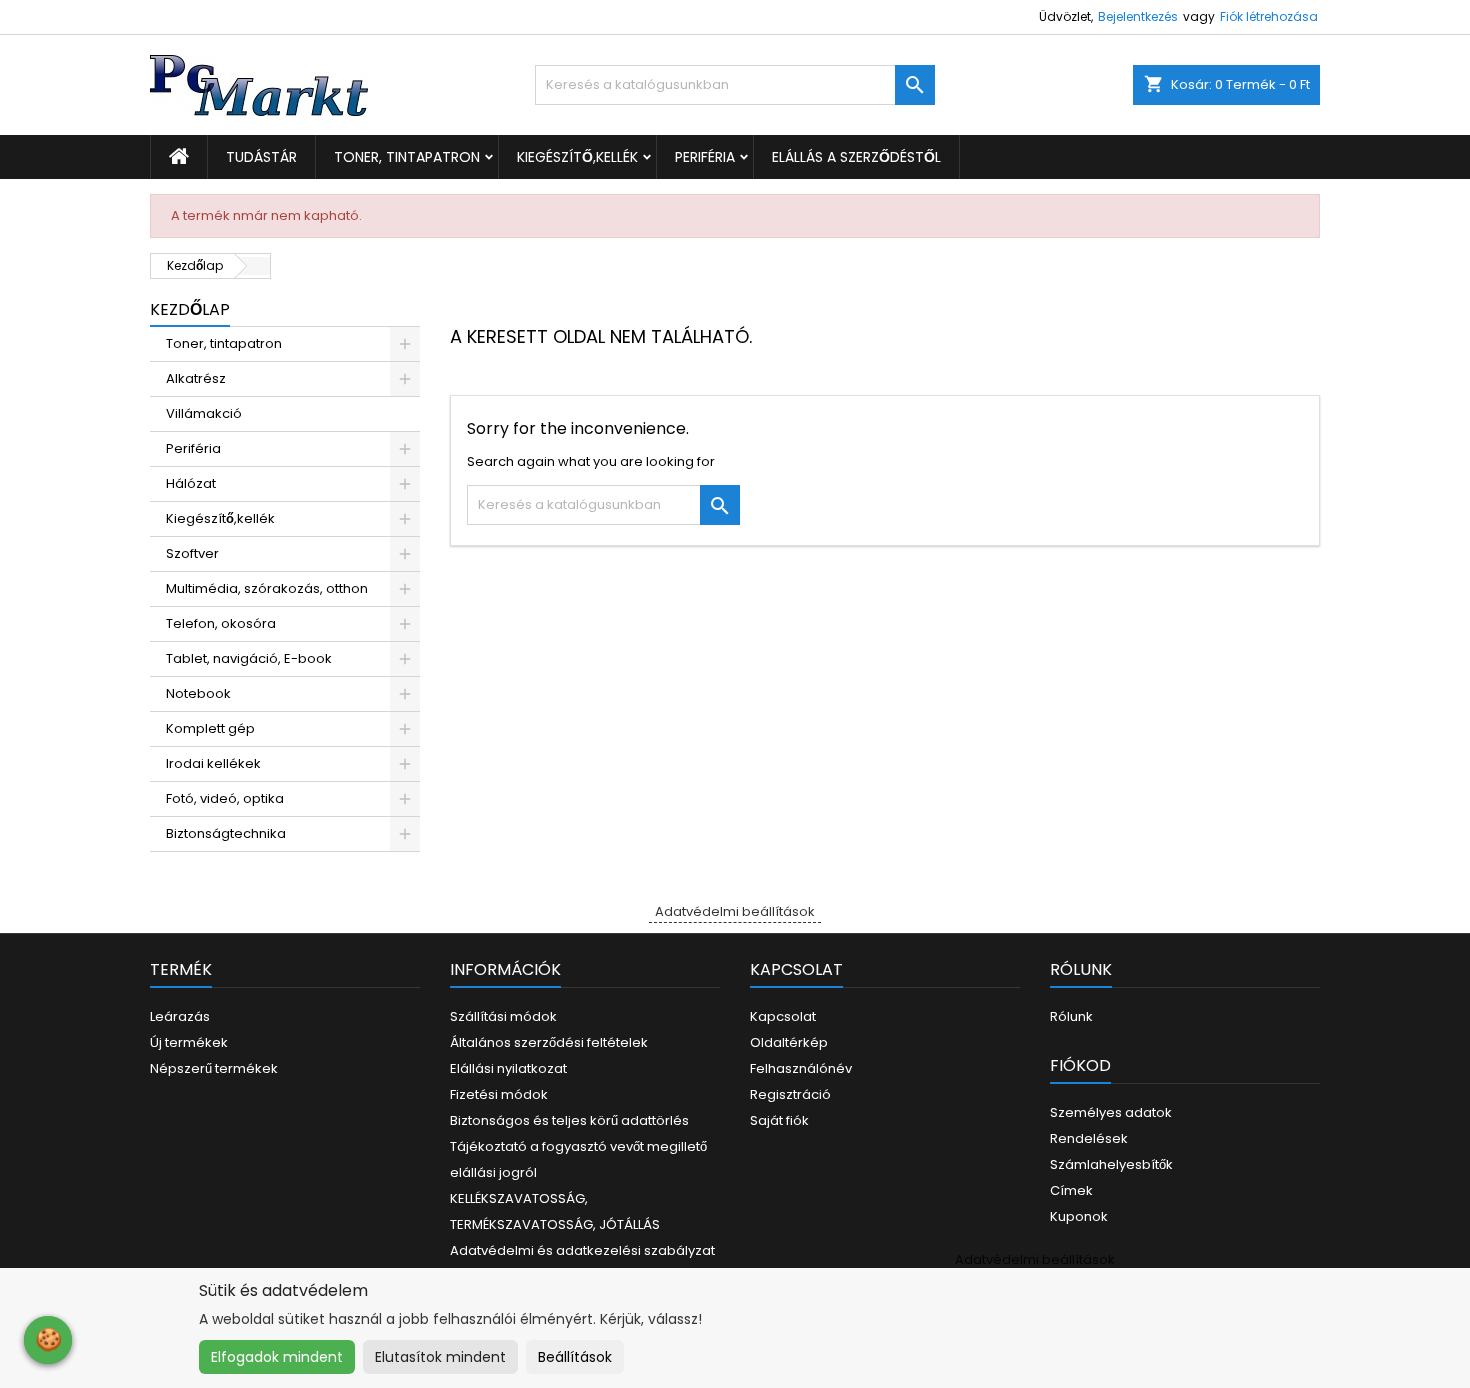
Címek (1071, 1190)
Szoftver (192, 553)
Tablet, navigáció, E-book (249, 658)
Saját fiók (779, 1120)
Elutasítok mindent (440, 1357)
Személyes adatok (1111, 1112)
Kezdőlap (190, 309)
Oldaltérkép (789, 1042)
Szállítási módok (503, 1016)
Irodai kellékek (213, 763)
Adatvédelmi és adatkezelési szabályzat (582, 1250)
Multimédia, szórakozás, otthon (267, 588)
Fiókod (1080, 1065)
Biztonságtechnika (226, 833)
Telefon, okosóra (221, 623)
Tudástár (261, 157)
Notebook (198, 693)
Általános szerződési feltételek (549, 1042)
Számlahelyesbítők (1111, 1164)
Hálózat (191, 483)
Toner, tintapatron (407, 157)
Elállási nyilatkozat (508, 1068)
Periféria (705, 157)
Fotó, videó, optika (225, 798)
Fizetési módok (499, 1094)
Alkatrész (196, 378)
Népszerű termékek (214, 1068)
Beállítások (575, 1357)
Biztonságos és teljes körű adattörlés (569, 1120)
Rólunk (1071, 1016)
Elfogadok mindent (277, 1357)
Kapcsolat (783, 1016)
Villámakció (204, 413)
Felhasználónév (801, 1068)
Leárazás (180, 1016)
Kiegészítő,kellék (577, 157)
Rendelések (1089, 1138)
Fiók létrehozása (1269, 16)
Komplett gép (210, 728)
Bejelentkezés (1138, 16)
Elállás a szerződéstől (856, 157)
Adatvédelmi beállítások (735, 911)
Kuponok (1079, 1216)
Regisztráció (790, 1094)
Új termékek (189, 1042)
